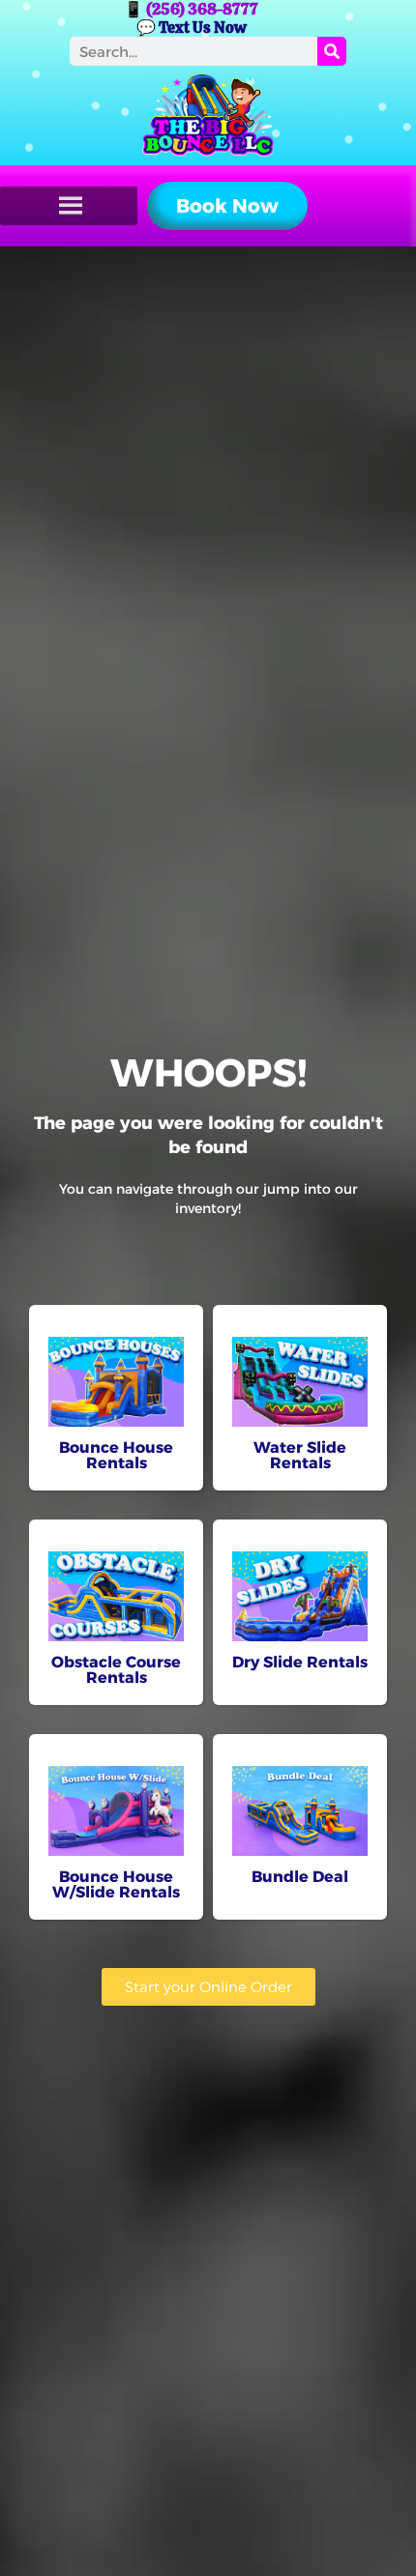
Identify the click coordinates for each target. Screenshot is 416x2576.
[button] (227, 206)
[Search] (332, 51)
